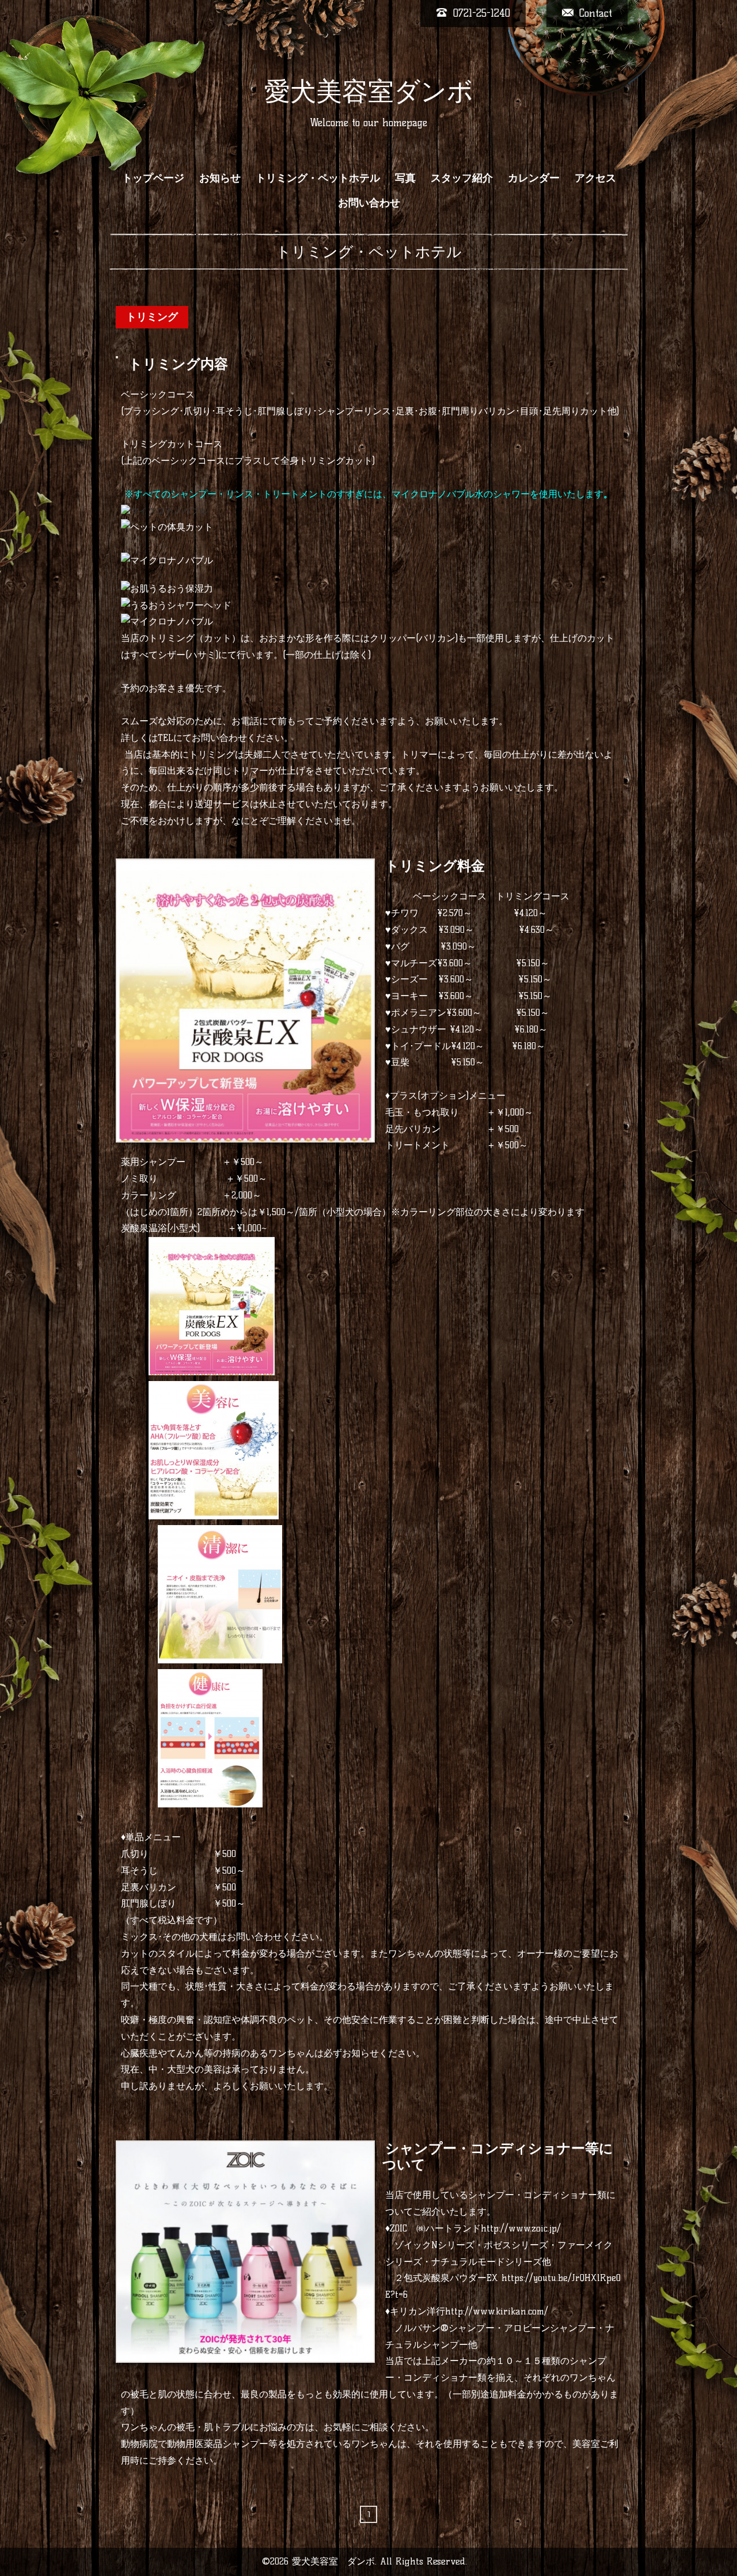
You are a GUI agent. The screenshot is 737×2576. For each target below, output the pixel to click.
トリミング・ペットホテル (318, 178)
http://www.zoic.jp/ (521, 2228)
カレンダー (534, 178)
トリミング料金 (435, 866)
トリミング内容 (178, 364)
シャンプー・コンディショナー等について (498, 2157)
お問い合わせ (369, 203)
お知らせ (220, 178)
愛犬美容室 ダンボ (333, 2561)
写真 (405, 178)
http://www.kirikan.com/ (497, 2311)
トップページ (153, 178)
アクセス (595, 178)
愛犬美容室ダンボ (369, 91)
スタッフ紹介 (462, 178)
